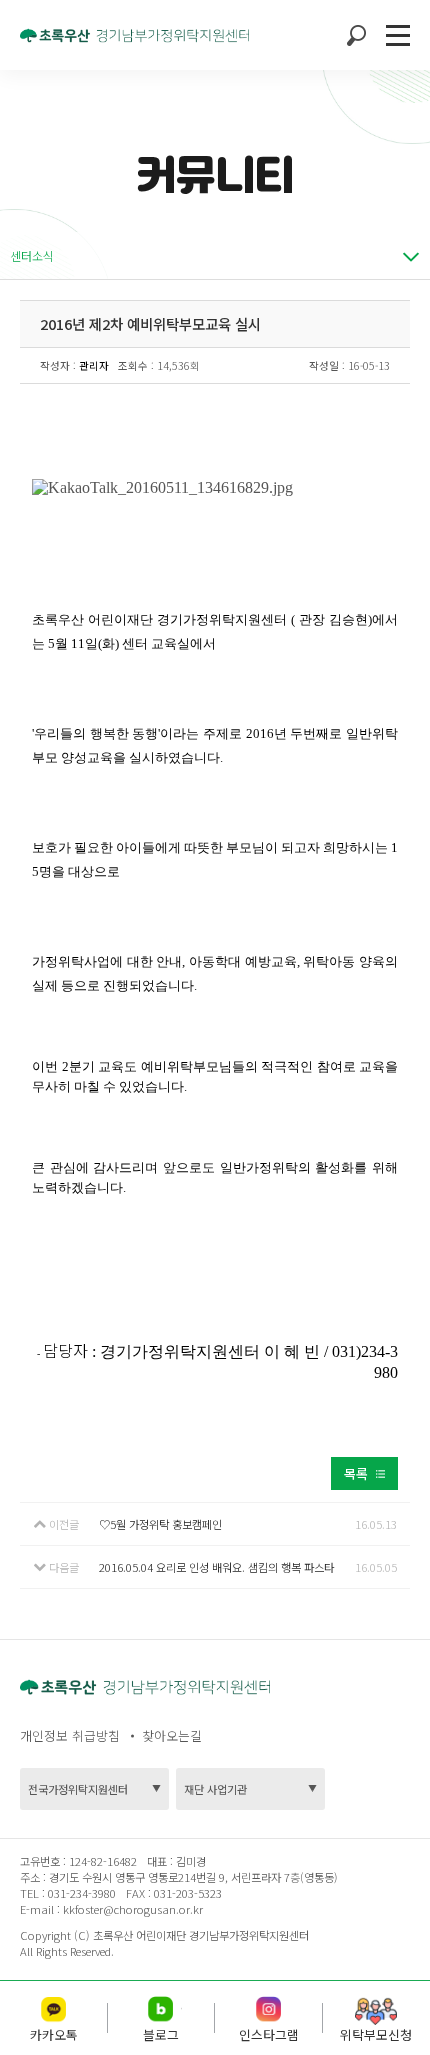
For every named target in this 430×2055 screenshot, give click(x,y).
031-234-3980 (80, 1893)
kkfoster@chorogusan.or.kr (133, 1909)
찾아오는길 (172, 1735)
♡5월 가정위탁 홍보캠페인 (160, 1524)
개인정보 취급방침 (70, 1735)
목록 (356, 1473)
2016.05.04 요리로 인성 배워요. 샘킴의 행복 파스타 (216, 1567)
